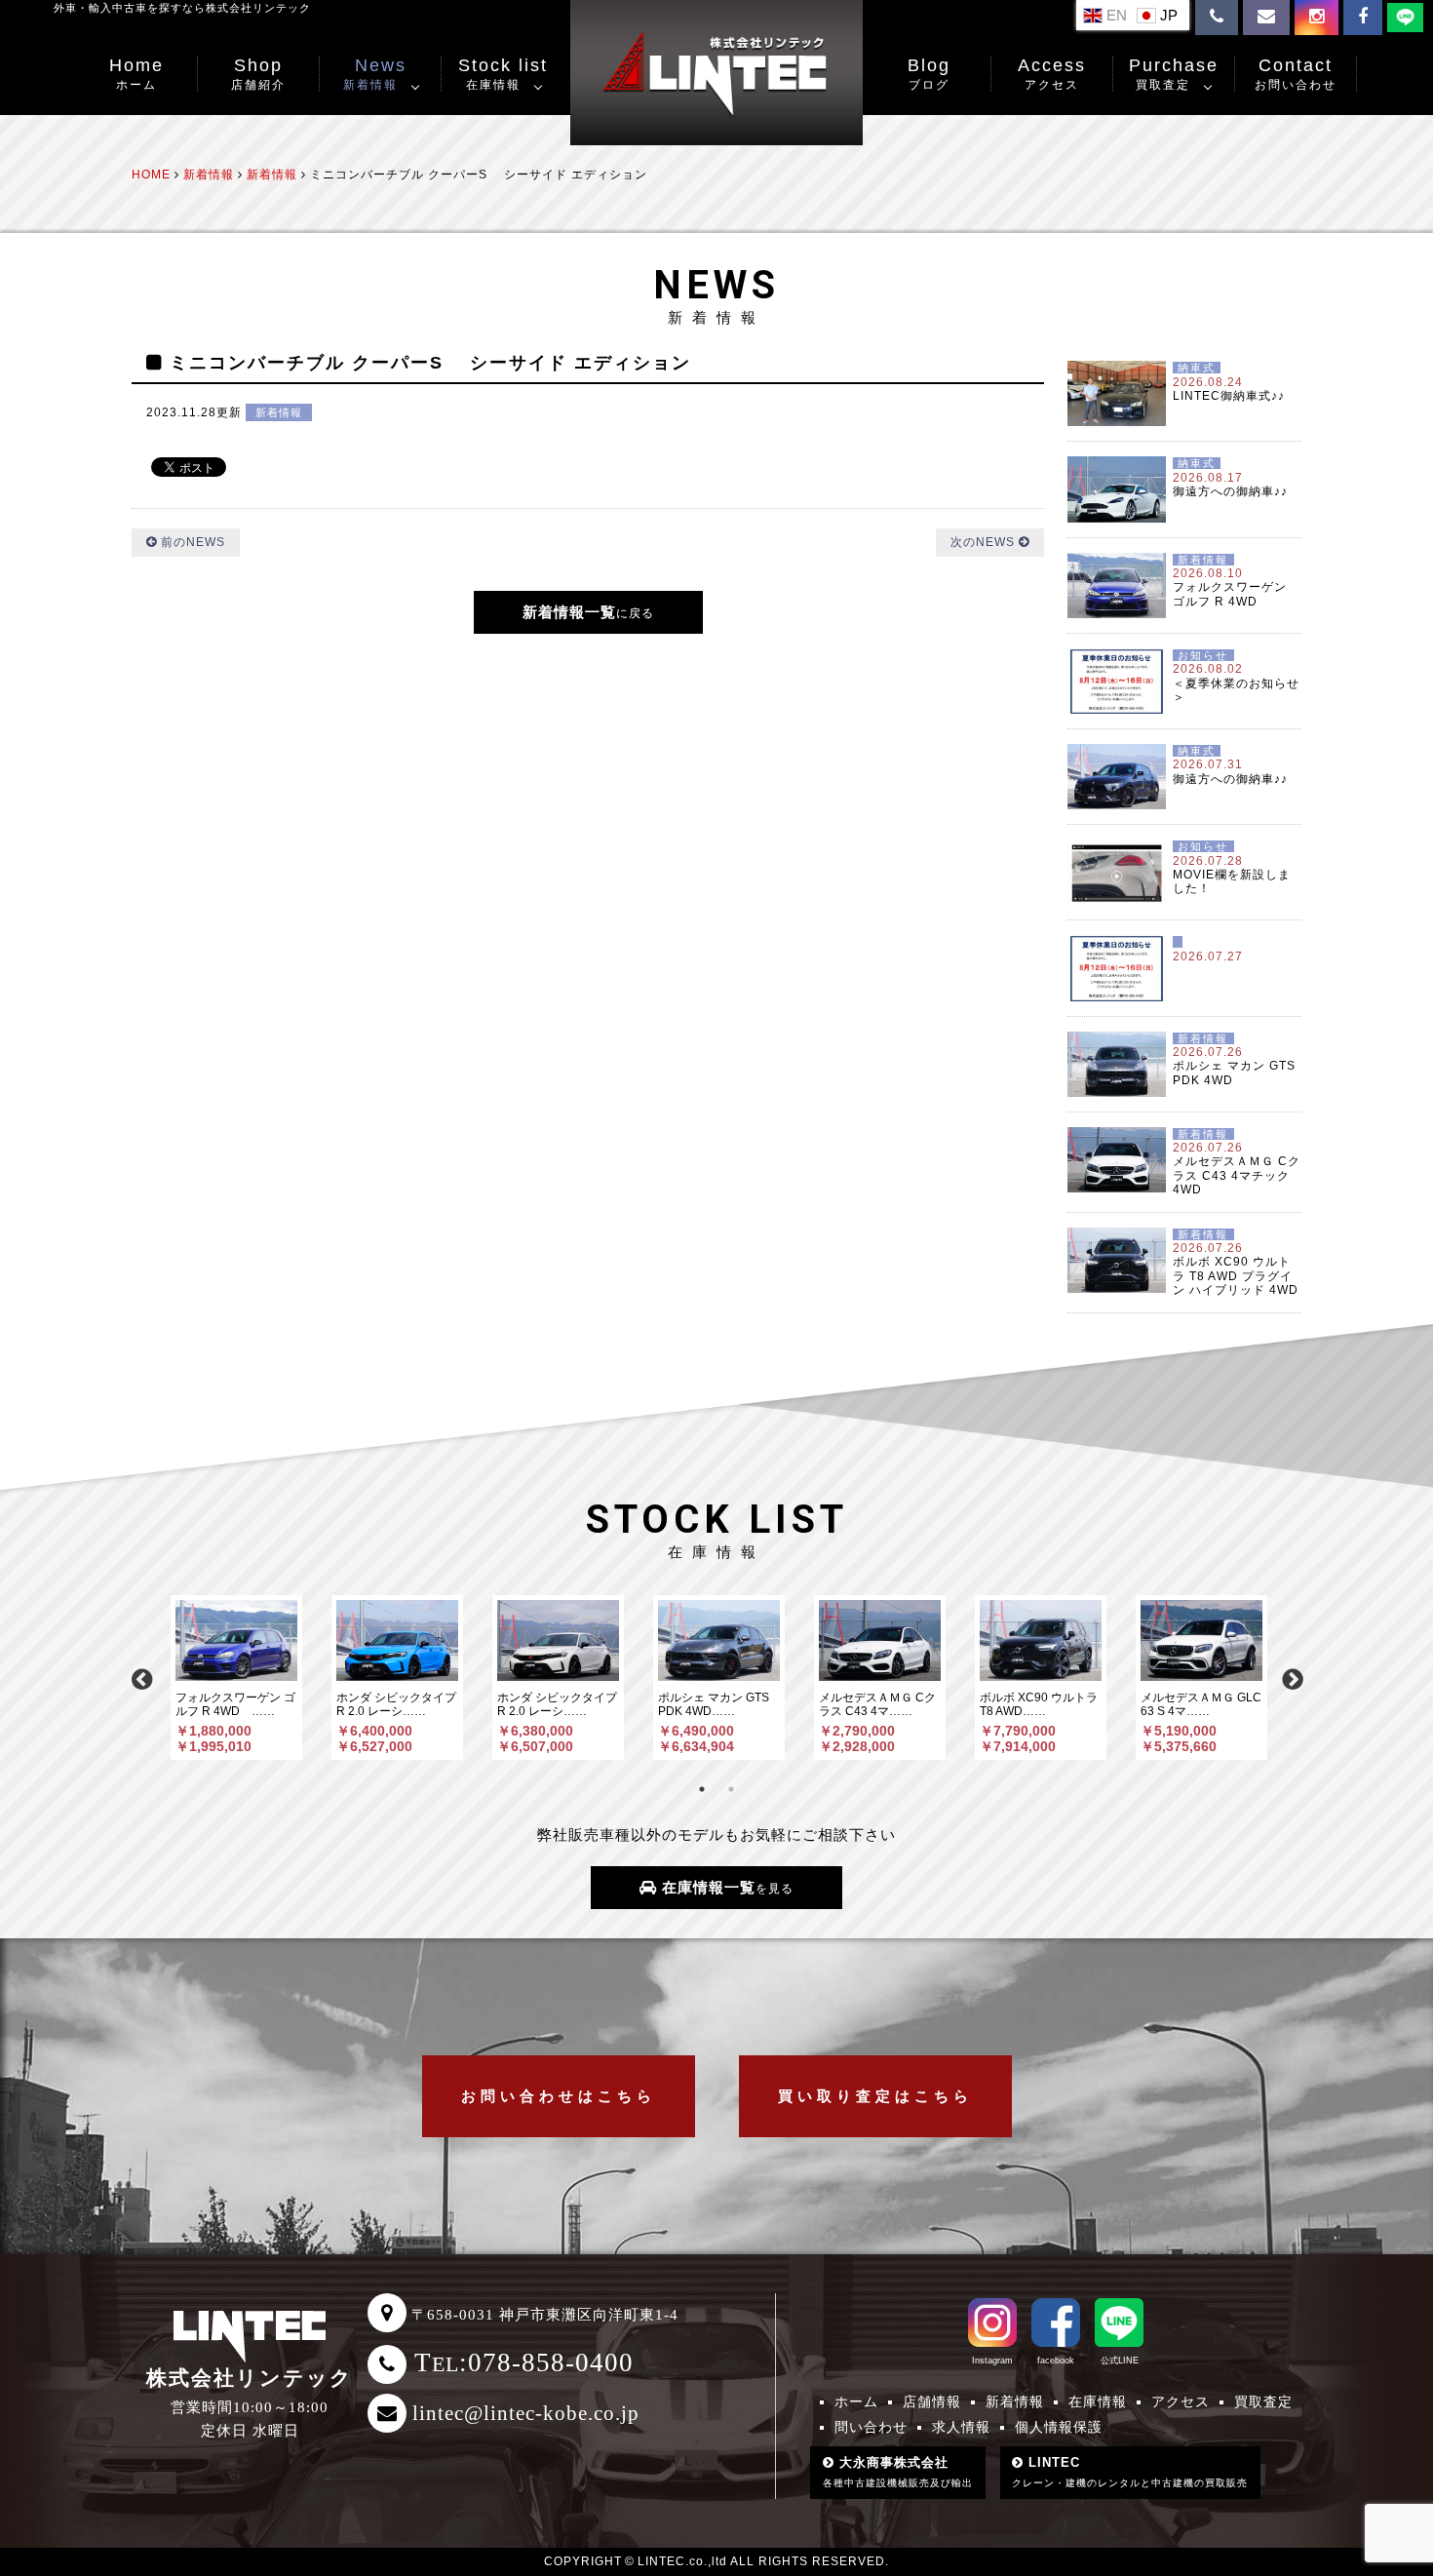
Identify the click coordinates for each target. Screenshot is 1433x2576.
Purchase (1174, 74)
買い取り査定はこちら (875, 2096)
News (375, 74)
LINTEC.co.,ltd (682, 2561)
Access (1052, 74)
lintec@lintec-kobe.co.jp (526, 2413)
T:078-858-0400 (524, 2362)
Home (136, 74)
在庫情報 (1098, 2401)
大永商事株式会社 (898, 2472)
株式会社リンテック (250, 2378)
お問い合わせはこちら (559, 2096)
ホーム (856, 2401)
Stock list (503, 74)
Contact (1296, 74)
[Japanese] (1160, 14)
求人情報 (961, 2427)
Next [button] (1292, 1677)
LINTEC (1130, 2472)
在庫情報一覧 (725, 1887)
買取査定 (1263, 2401)
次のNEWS (985, 542)
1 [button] (702, 1789)
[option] (236, 1678)
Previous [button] (141, 1677)
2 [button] (731, 1789)
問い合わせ (871, 2427)
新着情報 (279, 412)
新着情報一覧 (588, 612)
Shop (258, 74)
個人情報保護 (1059, 2427)
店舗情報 (932, 2401)
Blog (929, 74)
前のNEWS (191, 542)
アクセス (1181, 2401)
